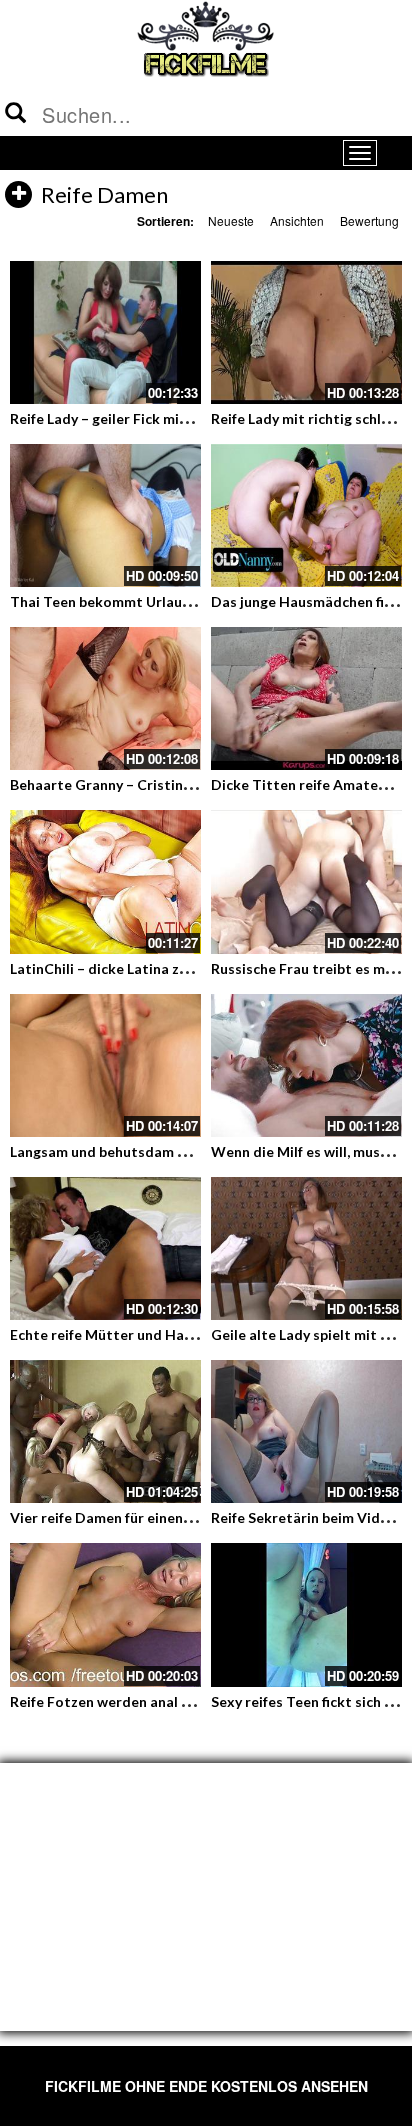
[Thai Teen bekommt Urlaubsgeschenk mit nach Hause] (105, 515)
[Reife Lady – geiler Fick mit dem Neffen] (105, 332)
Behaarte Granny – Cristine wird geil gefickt (155, 784)
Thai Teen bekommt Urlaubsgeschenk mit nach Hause (187, 601)
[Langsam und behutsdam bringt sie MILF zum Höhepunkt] (105, 1065)
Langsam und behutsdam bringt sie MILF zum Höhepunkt (196, 1151)
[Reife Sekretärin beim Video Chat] (306, 1431)
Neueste (231, 220)
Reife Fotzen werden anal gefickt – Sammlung (159, 1701)
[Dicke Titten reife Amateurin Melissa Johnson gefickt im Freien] (306, 698)
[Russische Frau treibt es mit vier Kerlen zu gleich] (306, 881)
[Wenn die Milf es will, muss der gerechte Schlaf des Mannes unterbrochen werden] (306, 1065)
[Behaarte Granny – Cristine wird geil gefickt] (105, 698)
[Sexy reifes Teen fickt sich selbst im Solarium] (306, 1614)
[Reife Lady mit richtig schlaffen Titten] (306, 332)
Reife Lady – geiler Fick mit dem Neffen (138, 418)
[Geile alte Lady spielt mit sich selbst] (306, 1248)
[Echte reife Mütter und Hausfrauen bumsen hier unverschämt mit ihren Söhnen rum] (105, 1248)
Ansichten (297, 220)
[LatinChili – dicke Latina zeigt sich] (105, 881)
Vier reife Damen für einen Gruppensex (138, 1517)
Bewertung (369, 220)
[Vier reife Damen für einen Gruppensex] (105, 1431)
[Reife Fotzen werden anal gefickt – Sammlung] (105, 1614)
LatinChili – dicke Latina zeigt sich (122, 968)
